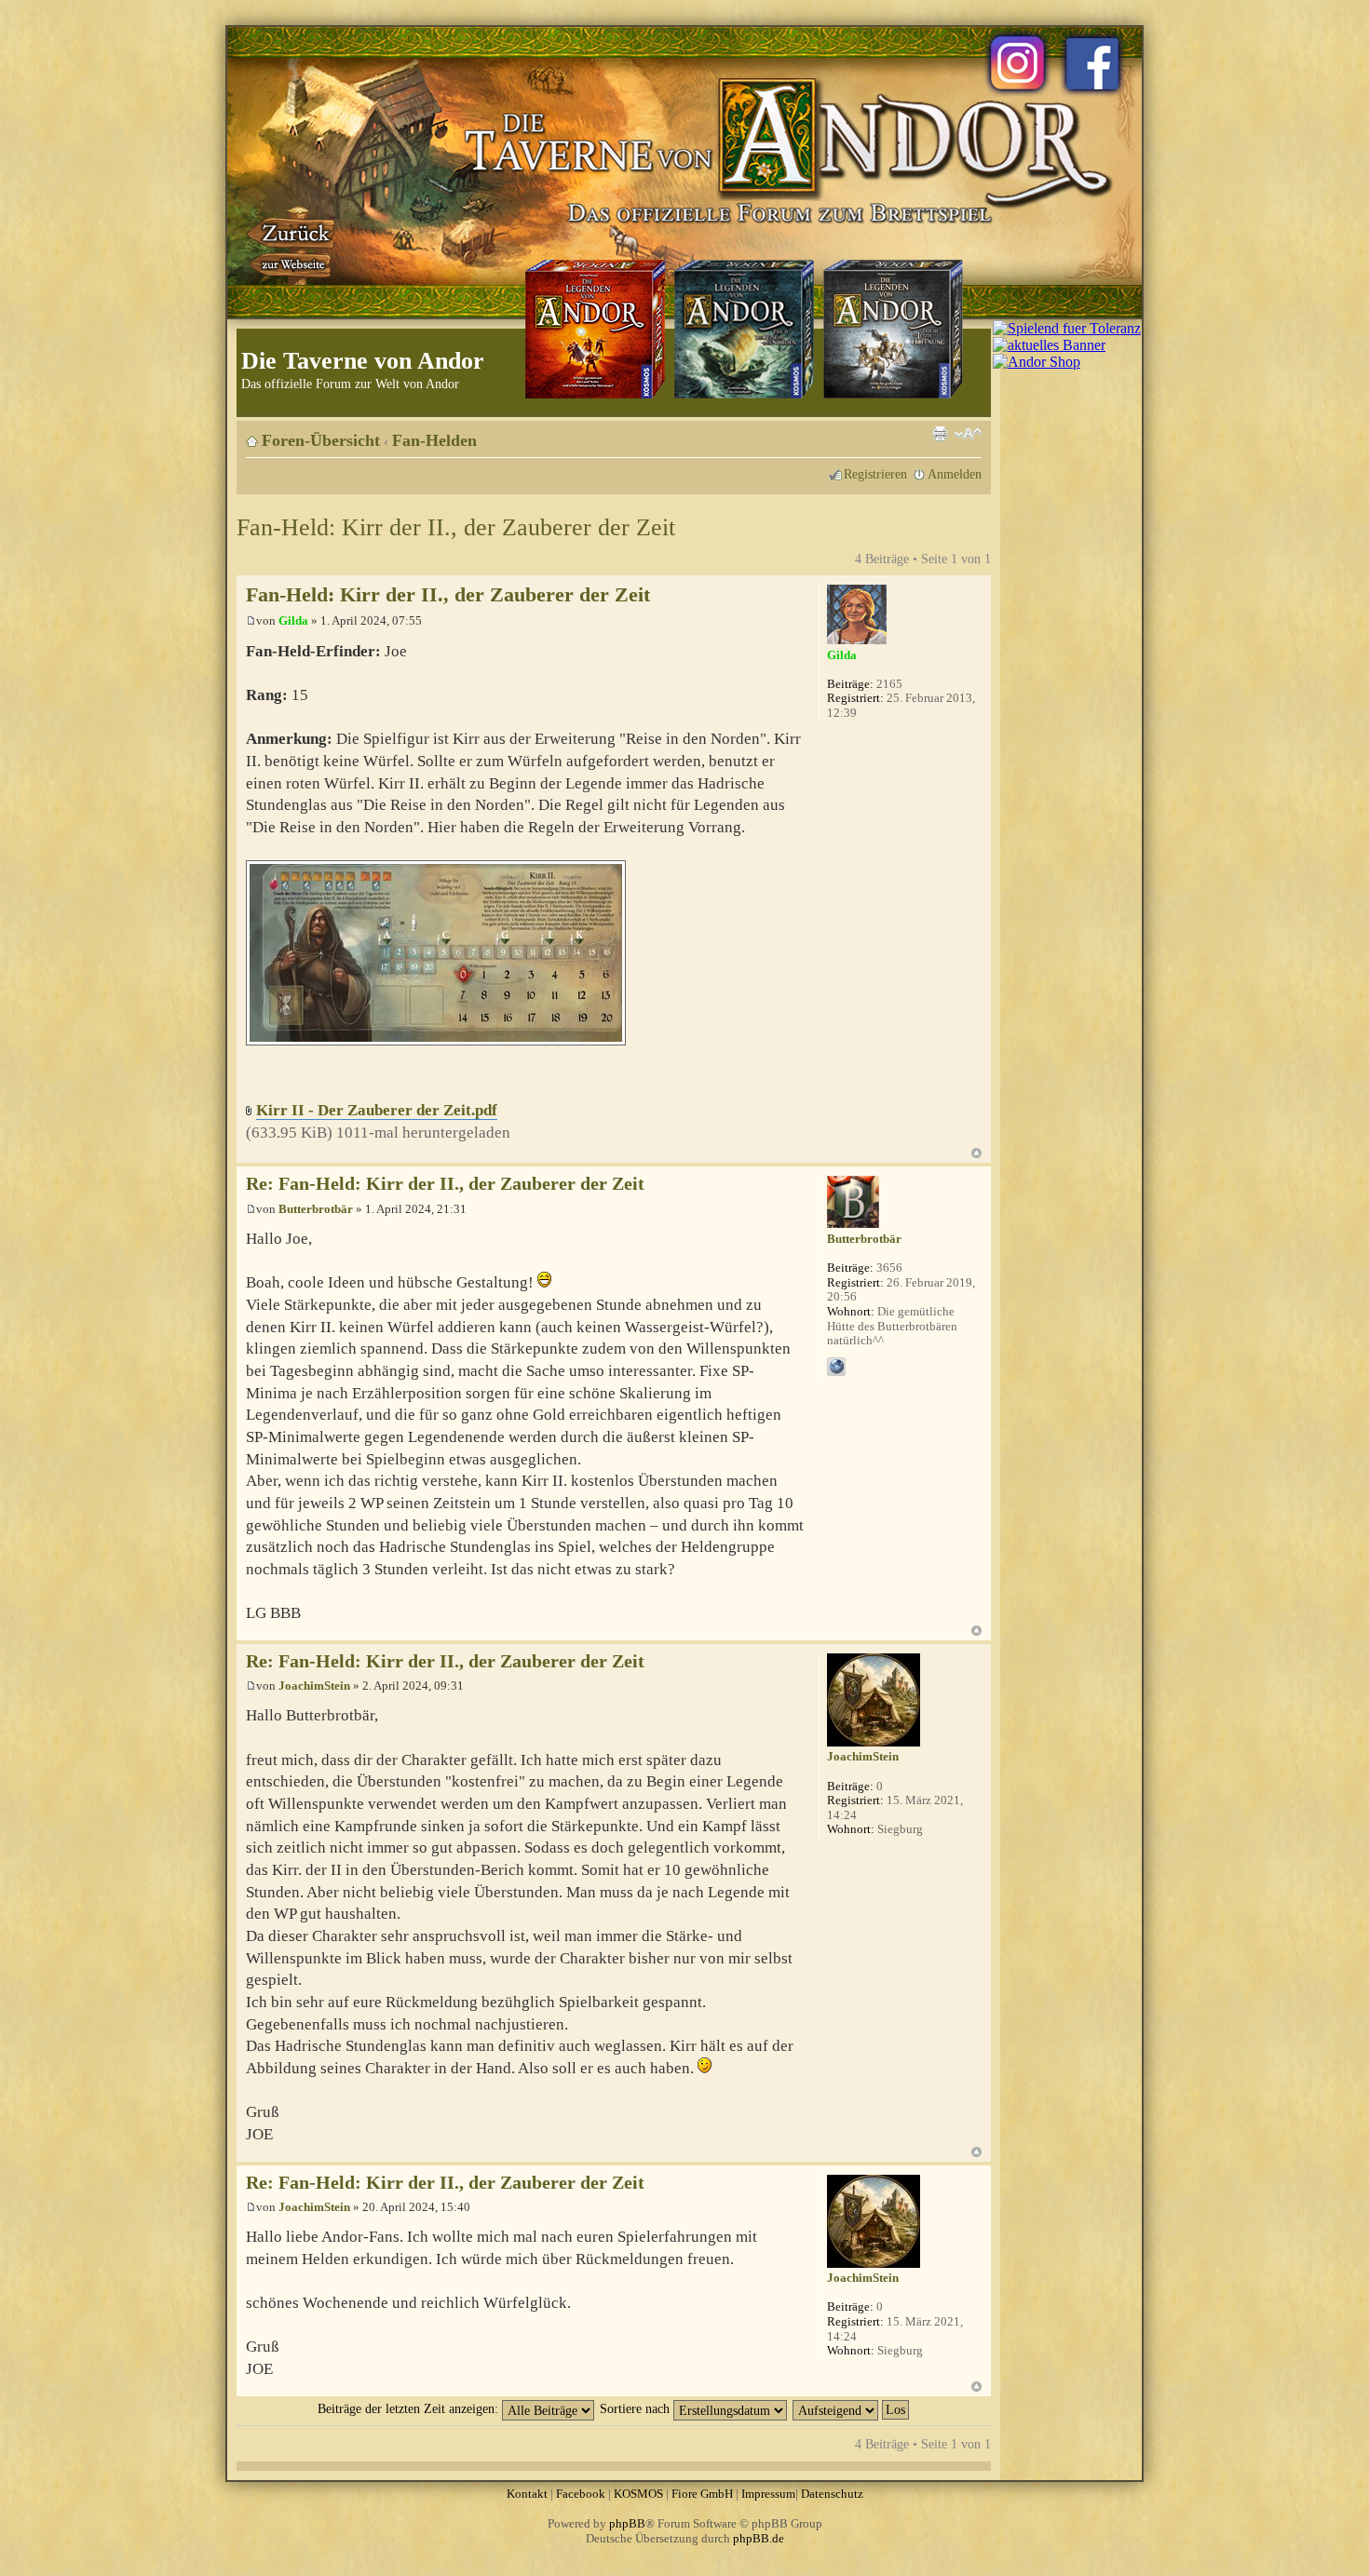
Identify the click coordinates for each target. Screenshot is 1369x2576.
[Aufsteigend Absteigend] (852, 2408)
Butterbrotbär (316, 1209)
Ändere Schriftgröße (968, 434)
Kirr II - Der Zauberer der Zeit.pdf (377, 1110)
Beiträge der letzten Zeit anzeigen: (410, 2408)
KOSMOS (638, 2494)
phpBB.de (759, 2538)
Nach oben (976, 1153)
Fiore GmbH (702, 2494)
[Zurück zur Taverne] (292, 245)
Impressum (768, 2494)
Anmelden (955, 474)
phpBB (627, 2523)
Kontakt (527, 2494)
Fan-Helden (434, 440)
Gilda (293, 620)
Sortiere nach (637, 2408)
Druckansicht (940, 434)
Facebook (581, 2494)
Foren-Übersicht (321, 440)
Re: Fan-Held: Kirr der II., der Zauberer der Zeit (445, 1184)
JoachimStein (314, 1686)
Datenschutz (832, 2494)
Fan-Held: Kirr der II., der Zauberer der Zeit (456, 527)
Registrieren (875, 474)
